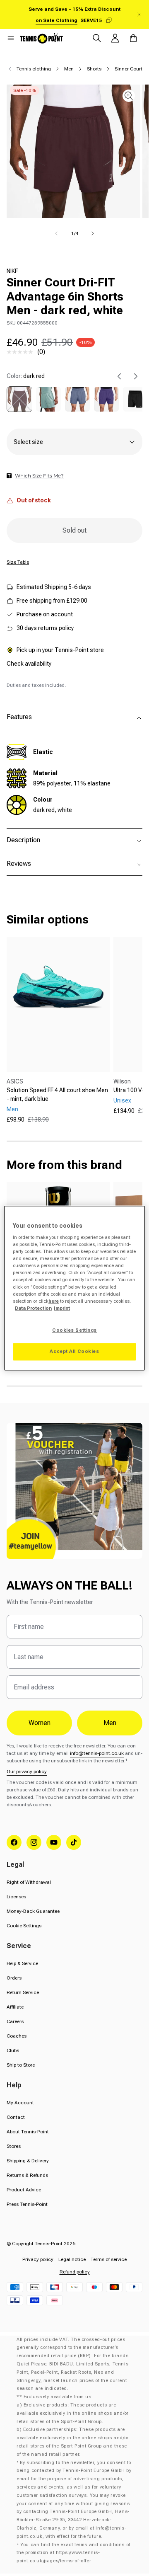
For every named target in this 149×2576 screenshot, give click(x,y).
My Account (20, 2103)
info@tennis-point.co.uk (97, 1753)
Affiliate (15, 2007)
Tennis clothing (34, 69)
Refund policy (75, 2272)
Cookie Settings (24, 1926)
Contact (16, 2117)
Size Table (18, 562)
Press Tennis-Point (27, 2204)
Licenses (16, 1897)
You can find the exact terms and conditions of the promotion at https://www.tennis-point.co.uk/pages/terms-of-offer (73, 2553)
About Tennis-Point (28, 2132)
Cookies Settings (74, 1330)
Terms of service (109, 2259)
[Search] (97, 38)
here (54, 1301)
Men (69, 69)
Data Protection (33, 1308)
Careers (15, 2021)
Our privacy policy (27, 1771)
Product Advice (24, 2190)
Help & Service (22, 1963)
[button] (11, 38)
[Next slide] (136, 376)
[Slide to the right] (93, 233)
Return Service (23, 1992)
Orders (14, 1978)
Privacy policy (38, 2259)
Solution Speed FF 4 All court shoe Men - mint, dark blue (57, 1094)
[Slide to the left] (56, 233)
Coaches (17, 2036)
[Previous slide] (119, 376)
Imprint (62, 1308)
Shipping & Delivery (28, 2161)
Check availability (29, 664)
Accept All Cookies (74, 1351)
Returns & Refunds (27, 2175)
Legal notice (72, 2259)
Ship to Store (21, 2065)
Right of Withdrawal (29, 1882)
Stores (14, 2146)
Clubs (13, 2050)
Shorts (94, 69)
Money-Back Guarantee (33, 1911)
